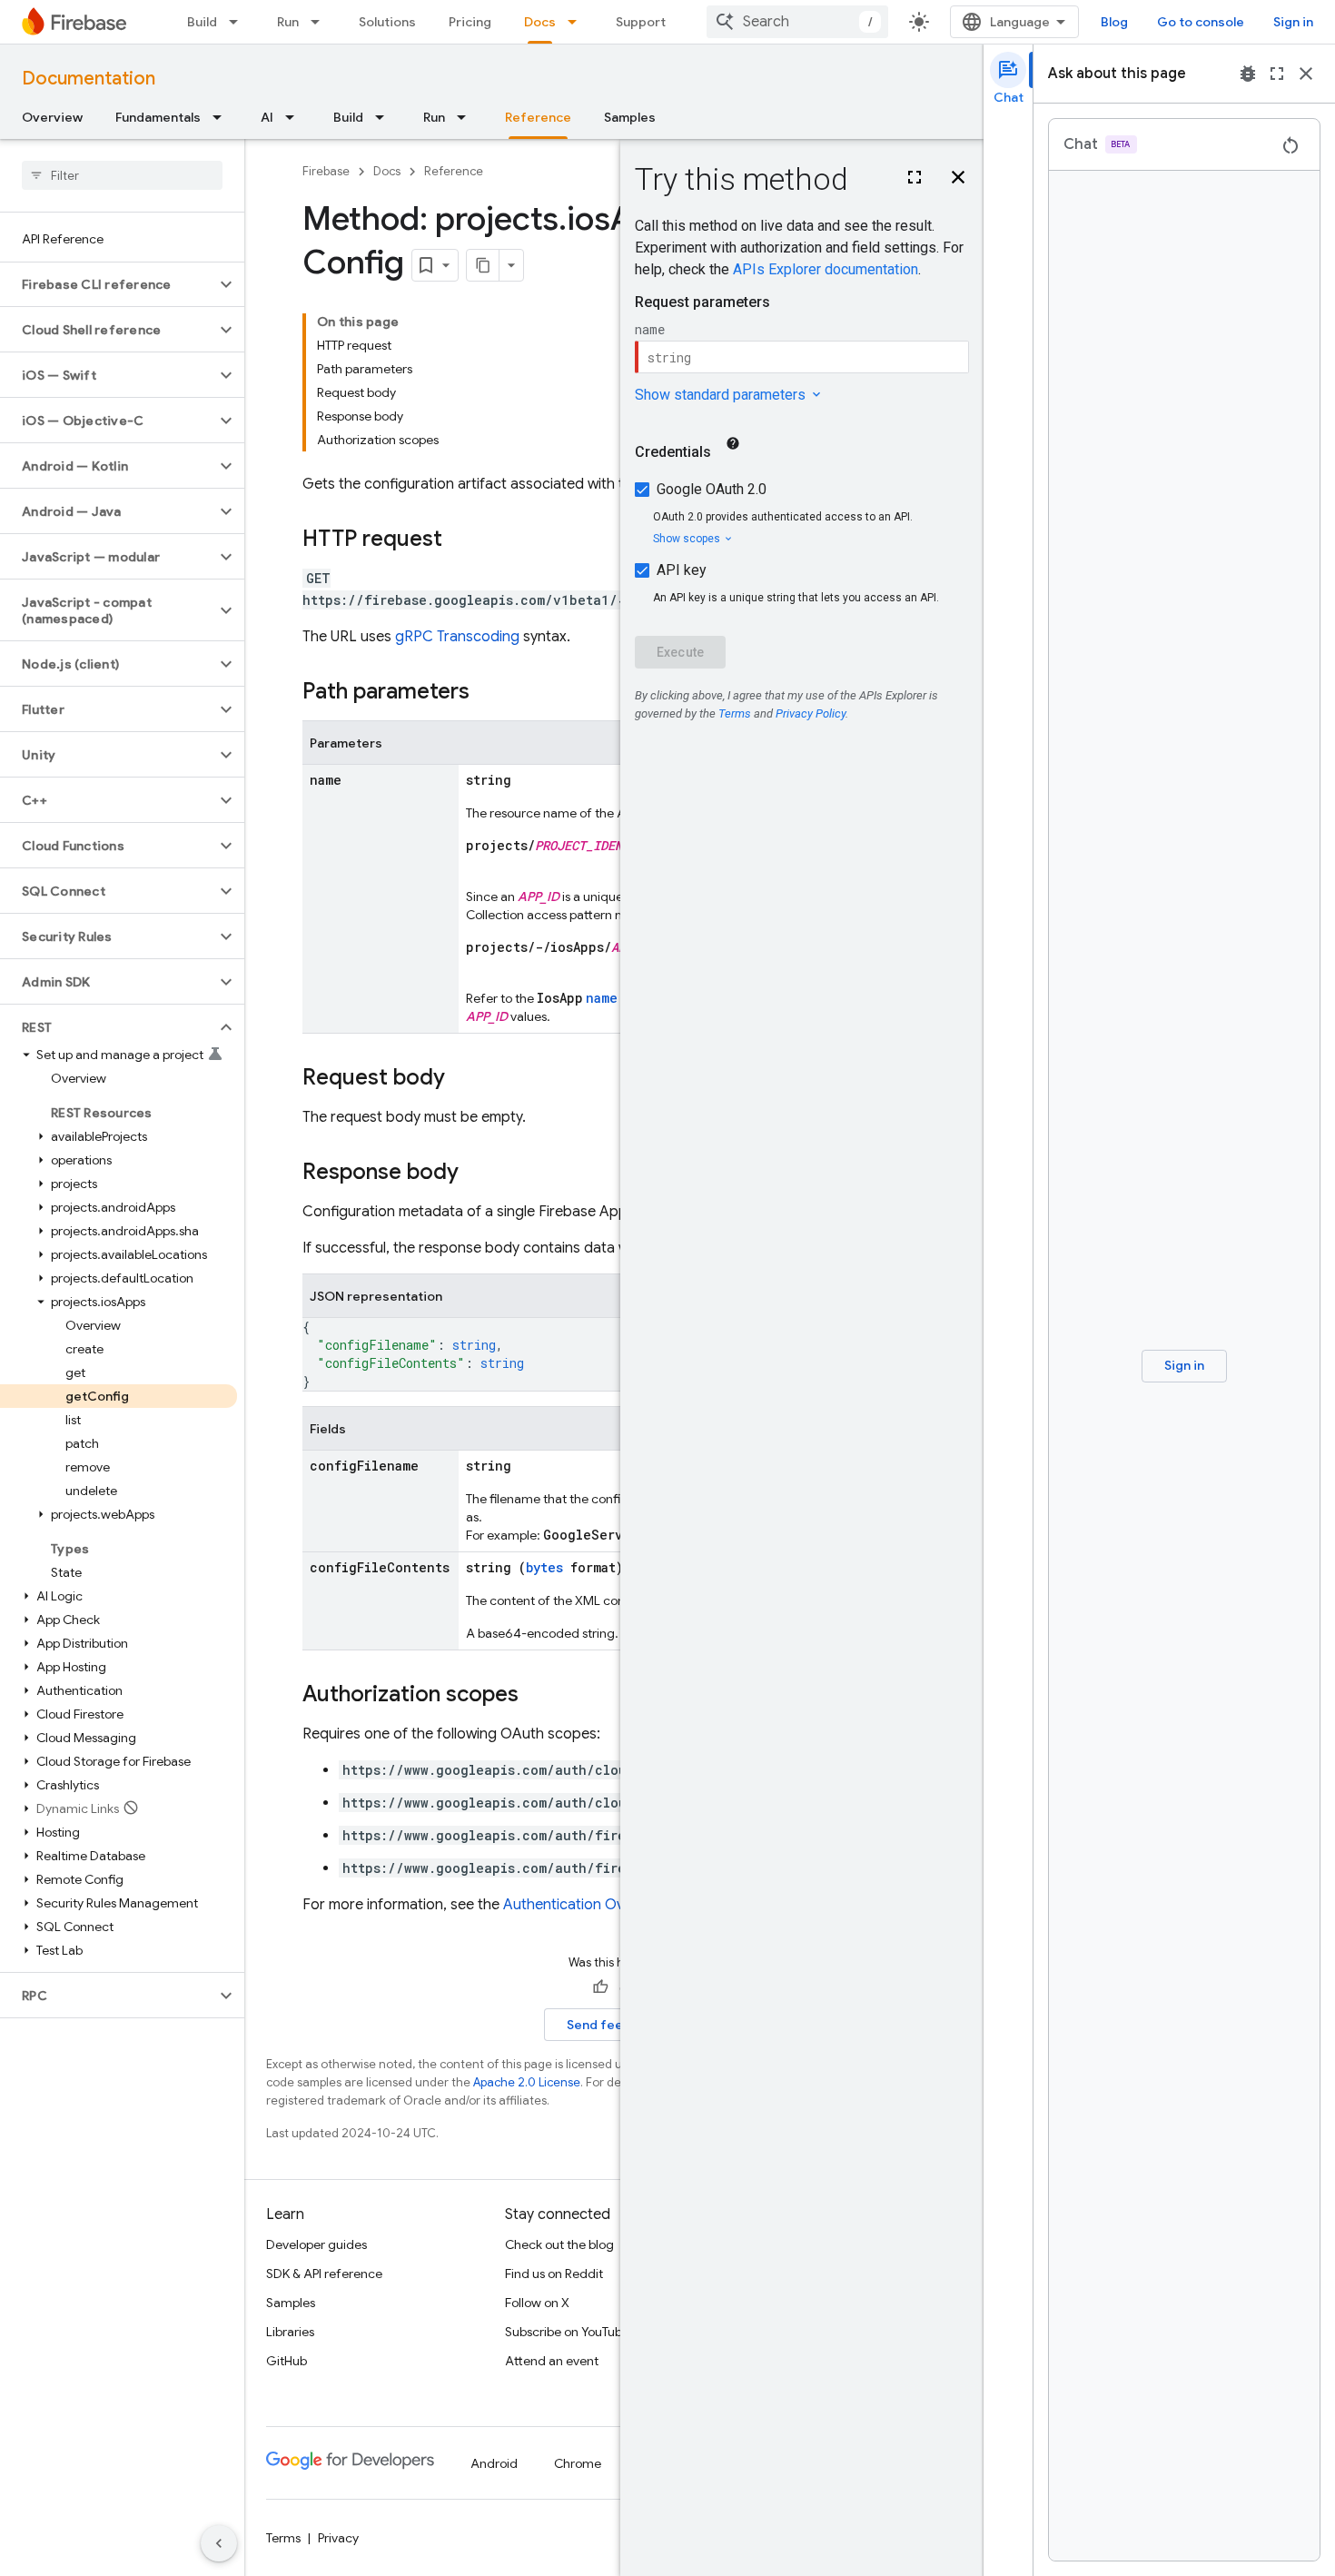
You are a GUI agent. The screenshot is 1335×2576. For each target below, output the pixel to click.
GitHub (287, 2361)
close (1306, 74)
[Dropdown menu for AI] (295, 117)
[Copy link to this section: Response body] (477, 1174)
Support (641, 22)
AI (267, 117)
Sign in (1293, 22)
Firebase (326, 171)
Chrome (578, 2463)
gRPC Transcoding (457, 637)
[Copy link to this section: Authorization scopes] (537, 1696)
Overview (52, 117)
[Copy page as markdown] (483, 265)
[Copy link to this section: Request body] (463, 1079)
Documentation (89, 79)
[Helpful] (600, 1987)
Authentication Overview (584, 1905)
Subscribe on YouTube (567, 2332)
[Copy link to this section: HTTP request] (460, 540)
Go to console (1201, 22)
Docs (540, 22)
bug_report (1248, 74)
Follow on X (537, 2303)
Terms (283, 2538)
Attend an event (552, 2361)
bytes (544, 1567)
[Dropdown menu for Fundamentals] (222, 117)
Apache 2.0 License (527, 2082)
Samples (630, 117)
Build (202, 22)
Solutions (387, 22)
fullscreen (1277, 74)
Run (288, 22)
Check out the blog (559, 2244)
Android (494, 2463)
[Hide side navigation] (219, 2543)
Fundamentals (158, 117)
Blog (1114, 22)
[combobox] (797, 22)
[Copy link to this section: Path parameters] (488, 693)
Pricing (470, 22)
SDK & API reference (324, 2274)
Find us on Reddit (554, 2274)
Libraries (290, 2332)
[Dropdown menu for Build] (239, 22)
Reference (538, 117)
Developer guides (316, 2244)
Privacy (338, 2538)
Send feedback (614, 2025)
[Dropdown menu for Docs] (578, 22)
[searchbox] (122, 175)
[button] (108, 284)
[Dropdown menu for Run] (321, 22)
